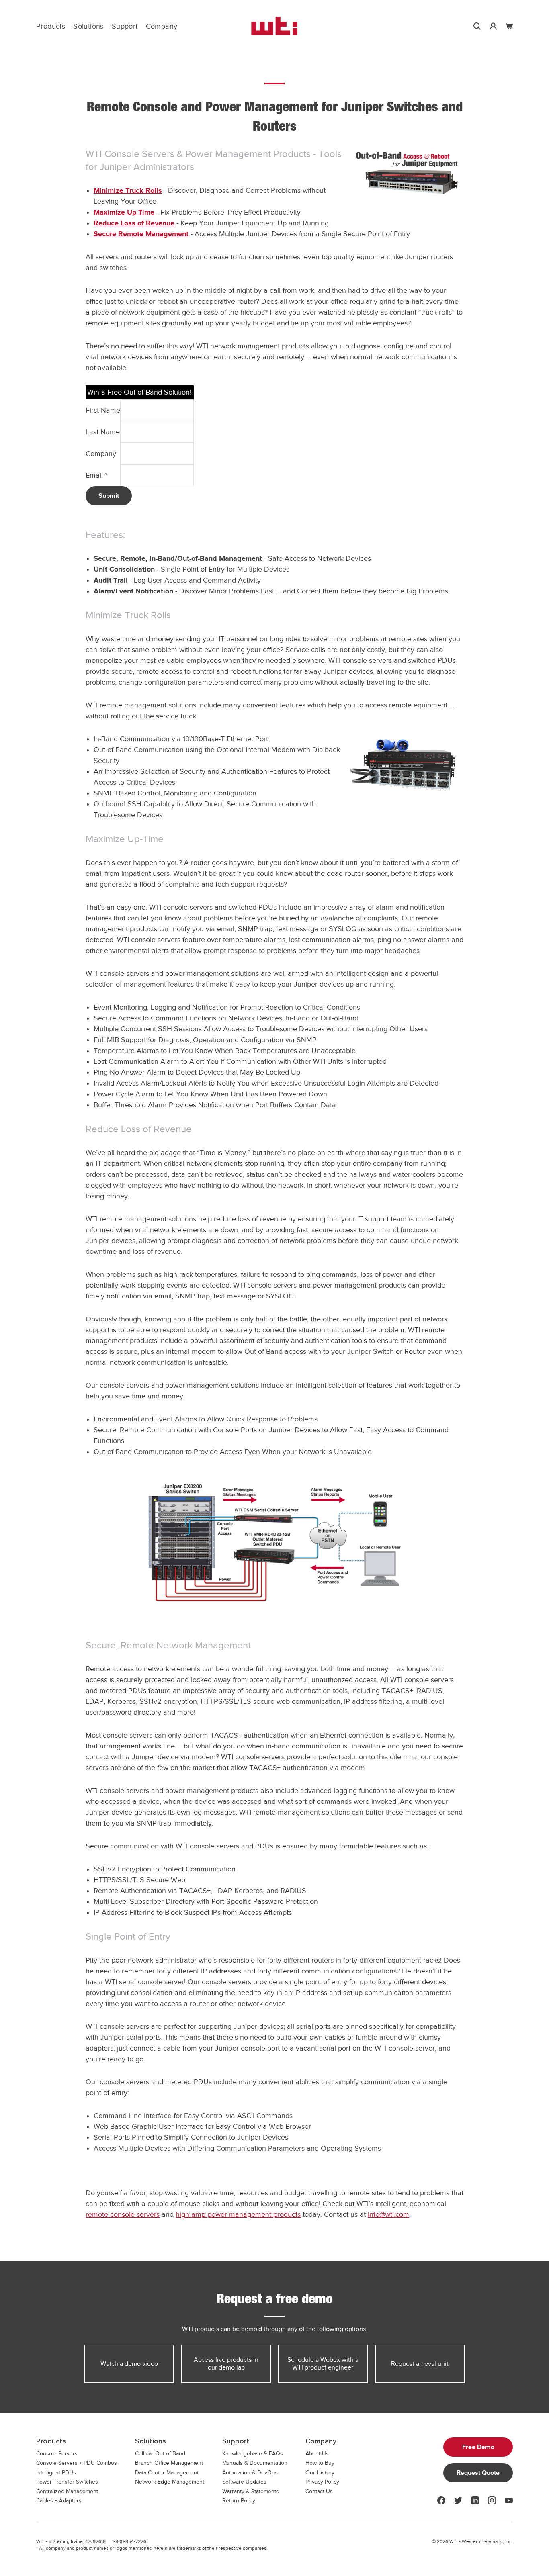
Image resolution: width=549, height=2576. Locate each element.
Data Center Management (167, 2473)
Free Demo (478, 2447)
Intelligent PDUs (56, 2473)
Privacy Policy (322, 2482)
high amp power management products (238, 2214)
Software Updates (244, 2482)
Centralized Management (67, 2491)
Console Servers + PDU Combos (77, 2463)
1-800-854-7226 (129, 2541)
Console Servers (57, 2454)
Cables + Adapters (59, 2501)
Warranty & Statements (251, 2491)
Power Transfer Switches (67, 2482)
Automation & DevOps (250, 2473)
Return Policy (239, 2501)
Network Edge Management (170, 2482)
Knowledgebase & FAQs (253, 2454)
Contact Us (319, 2491)
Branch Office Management (169, 2463)
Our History (320, 2473)
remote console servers (123, 2214)
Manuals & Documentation (255, 2463)
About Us (317, 2454)
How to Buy (320, 2463)
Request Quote (478, 2473)
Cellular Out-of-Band (160, 2454)
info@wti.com (388, 2214)
